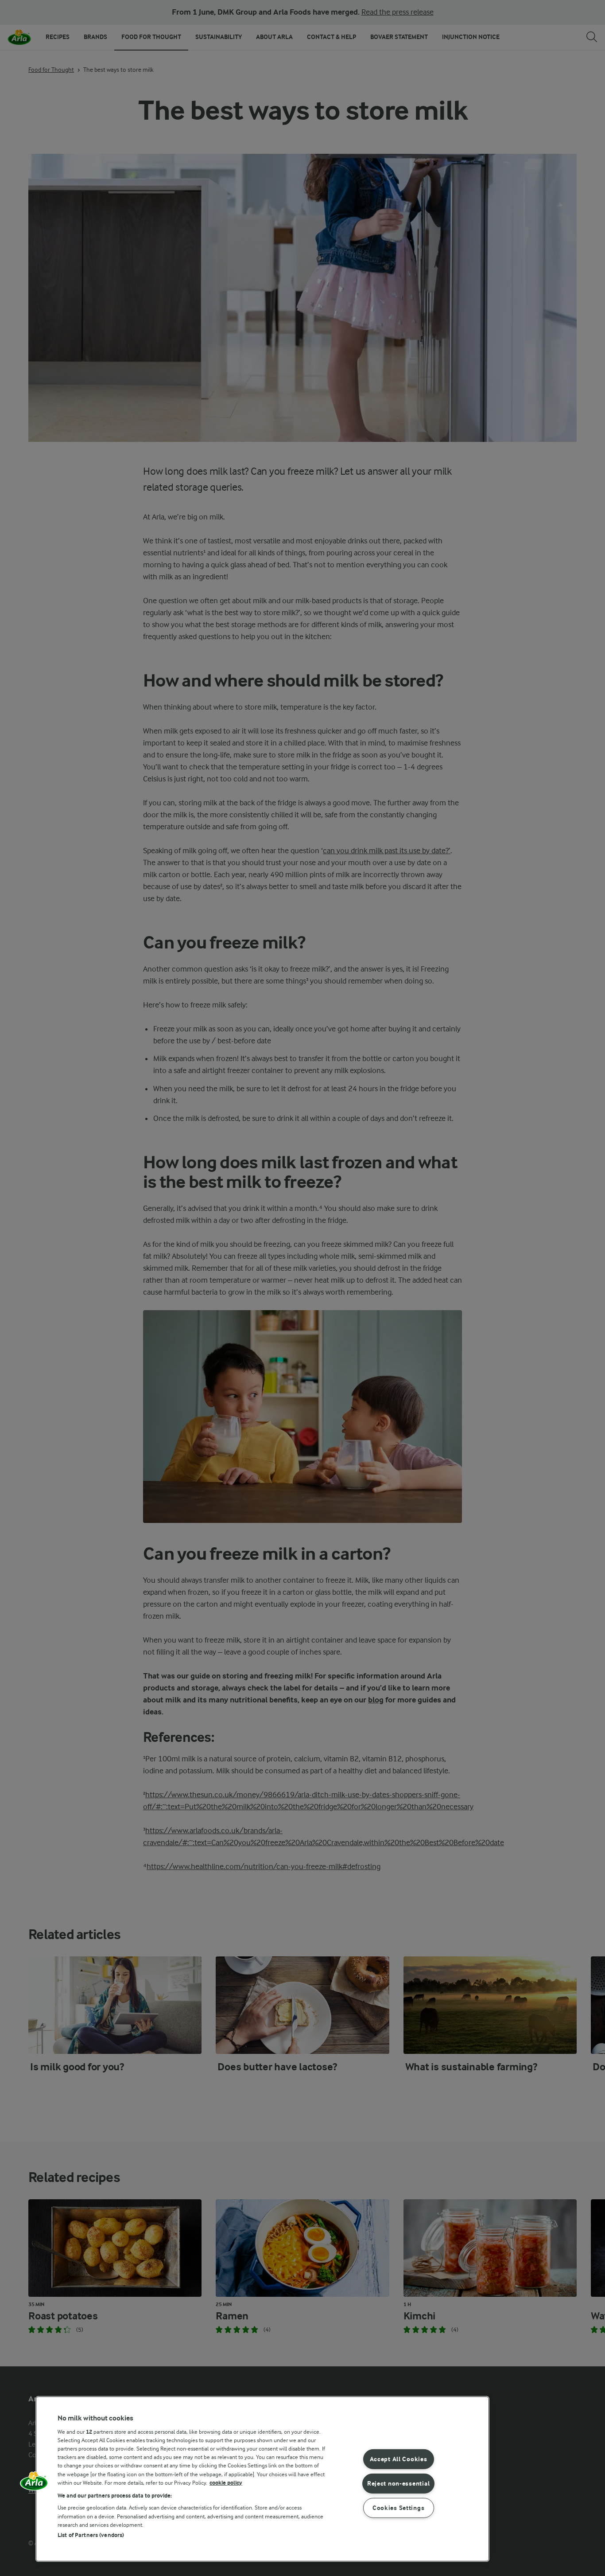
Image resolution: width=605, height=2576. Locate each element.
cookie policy (226, 2483)
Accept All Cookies (399, 2459)
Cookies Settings (399, 2508)
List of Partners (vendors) (91, 2535)
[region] (262, 2479)
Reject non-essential (398, 2483)
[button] (34, 2484)
